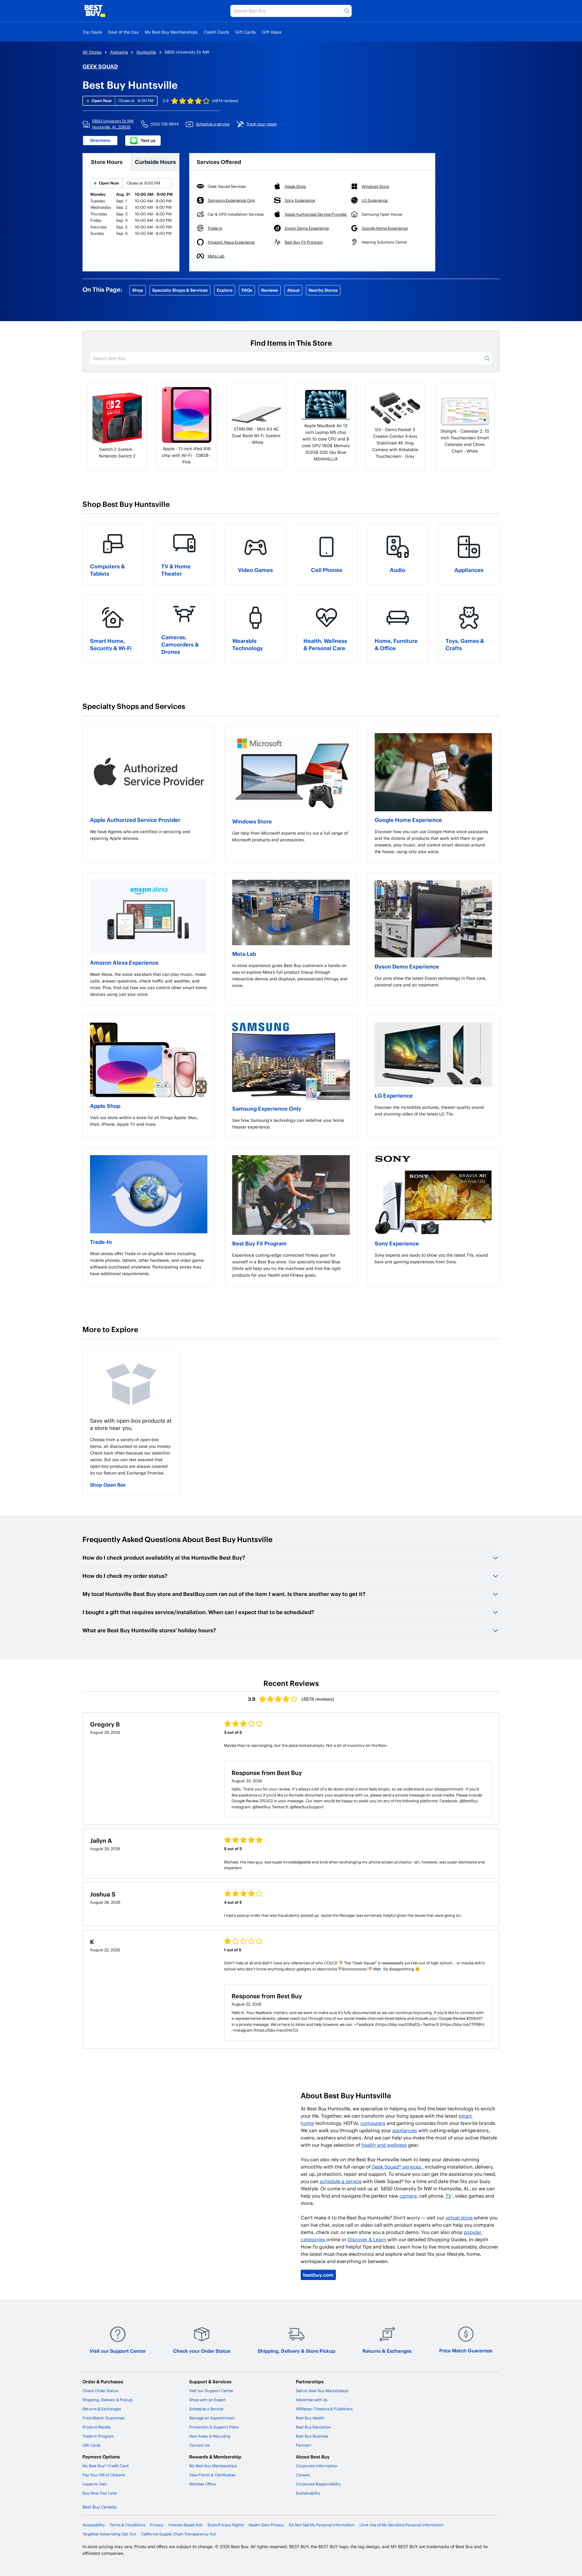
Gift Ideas (272, 32)
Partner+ (304, 2445)
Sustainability (308, 2493)
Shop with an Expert (207, 2400)
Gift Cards (246, 32)
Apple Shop (105, 1106)
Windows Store (252, 821)
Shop (138, 290)
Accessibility (94, 2525)
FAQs (247, 290)
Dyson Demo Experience (407, 966)
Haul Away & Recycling (210, 2436)
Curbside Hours (155, 162)
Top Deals (92, 32)
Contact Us (199, 2445)
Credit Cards (216, 32)
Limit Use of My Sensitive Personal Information (402, 2525)
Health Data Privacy (266, 2525)
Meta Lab (244, 954)
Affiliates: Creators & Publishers (324, 2409)
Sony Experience (397, 1243)
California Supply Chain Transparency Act (179, 2534)
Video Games (255, 570)
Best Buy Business (312, 2436)
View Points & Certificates (212, 2475)
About (293, 290)
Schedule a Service (206, 2409)
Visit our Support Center (118, 2351)
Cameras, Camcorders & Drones (180, 644)
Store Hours (107, 162)
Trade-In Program (98, 2436)
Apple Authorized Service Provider (135, 820)
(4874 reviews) (225, 101)
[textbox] (149, 835)
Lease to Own (95, 2484)
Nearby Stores (323, 290)
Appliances (469, 570)
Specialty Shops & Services (180, 290)
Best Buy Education (313, 2427)
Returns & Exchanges (387, 2351)
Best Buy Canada (99, 2507)
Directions (100, 140)
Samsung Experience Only (267, 1108)
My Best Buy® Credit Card (105, 2466)
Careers (303, 2475)
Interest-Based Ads (185, 2525)
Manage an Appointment (212, 2418)
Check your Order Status (202, 2351)
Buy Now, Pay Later (100, 2493)
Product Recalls (97, 2427)
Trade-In (101, 1242)
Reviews (270, 290)
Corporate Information (317, 2466)
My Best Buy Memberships (171, 32)
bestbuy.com (318, 2275)
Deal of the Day (124, 32)
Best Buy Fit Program (259, 1243)
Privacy (157, 2525)
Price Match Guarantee (466, 2350)
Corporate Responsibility (318, 2484)
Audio (398, 570)
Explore (225, 290)
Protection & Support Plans (214, 2427)
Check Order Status (100, 2391)
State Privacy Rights (226, 2525)
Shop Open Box (108, 1485)
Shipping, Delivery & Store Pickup (296, 2351)
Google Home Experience (408, 820)
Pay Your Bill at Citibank (104, 2475)
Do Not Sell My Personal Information (322, 2525)
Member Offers (203, 2484)
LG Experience (394, 1095)
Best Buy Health (310, 2418)
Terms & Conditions (127, 2525)
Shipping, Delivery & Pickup (107, 2400)
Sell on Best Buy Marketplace (322, 2391)
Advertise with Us (312, 2400)
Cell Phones (327, 570)
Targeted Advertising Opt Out (109, 2534)
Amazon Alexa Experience (124, 962)
